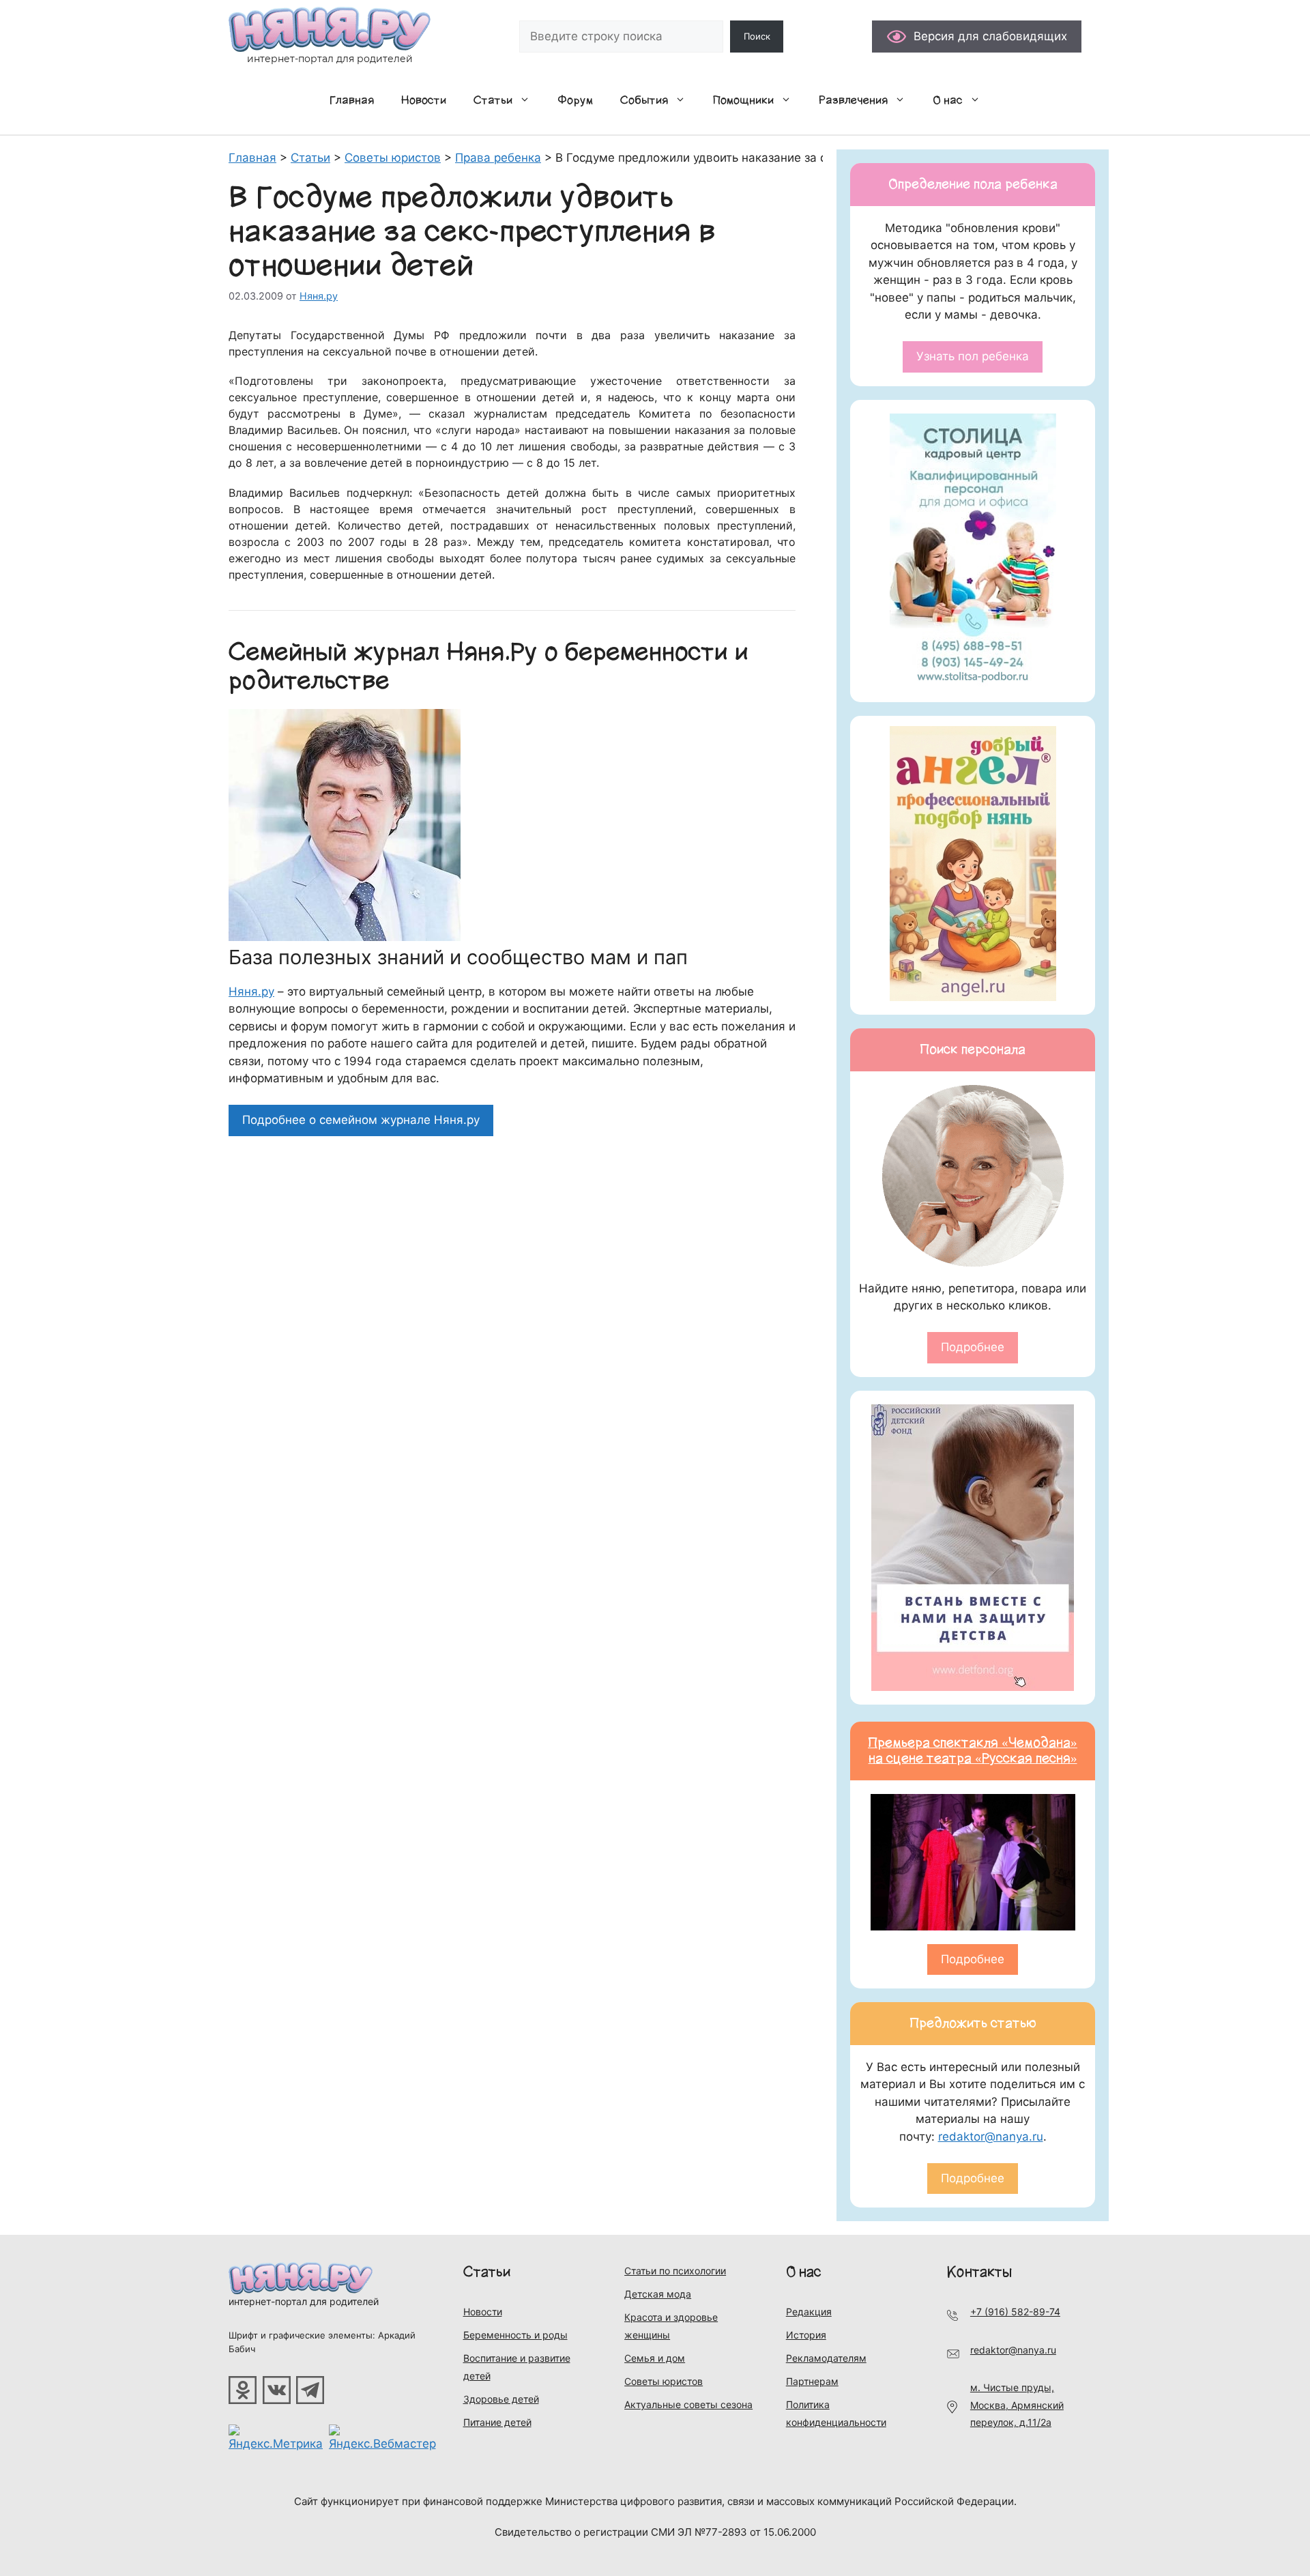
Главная (352, 100)
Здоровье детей (501, 2399)
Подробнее (973, 1347)
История (806, 2335)
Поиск (757, 36)
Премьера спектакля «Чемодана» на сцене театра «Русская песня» (973, 1751)
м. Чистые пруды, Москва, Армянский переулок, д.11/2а (1017, 2405)
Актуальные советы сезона (688, 2404)
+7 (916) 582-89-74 (1015, 2312)
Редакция (809, 2312)
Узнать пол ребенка (973, 356)
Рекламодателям (826, 2358)
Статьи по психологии (675, 2271)
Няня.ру (251, 992)
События (644, 100)
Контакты (979, 2272)
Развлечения (853, 100)
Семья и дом (655, 2358)
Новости (424, 100)
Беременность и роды (515, 2335)
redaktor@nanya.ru (991, 2137)
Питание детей (497, 2422)
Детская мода (658, 2294)
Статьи (493, 100)
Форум (575, 100)
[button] (528, 100)
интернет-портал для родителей (304, 2301)
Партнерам (812, 2381)
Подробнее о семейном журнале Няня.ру (361, 1120)
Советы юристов (664, 2381)
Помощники (743, 100)
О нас (948, 100)
